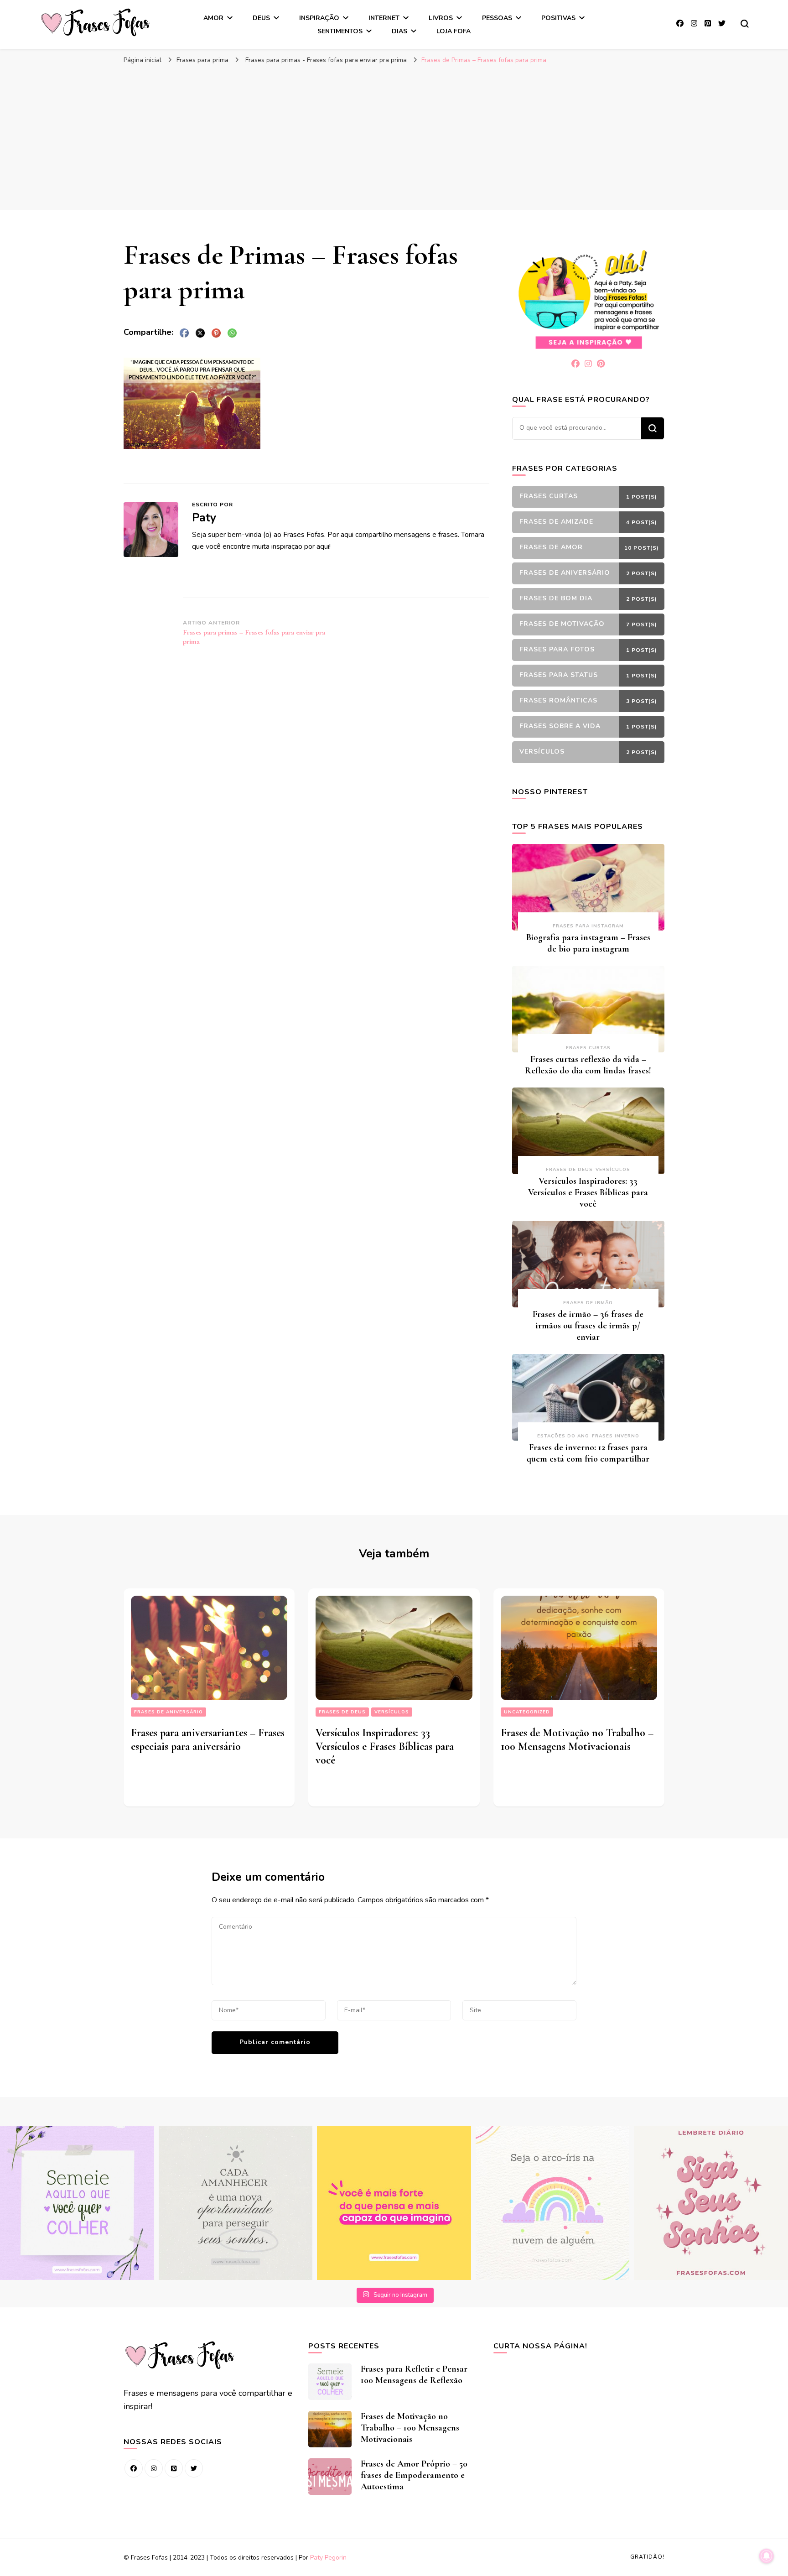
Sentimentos (340, 31)
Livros (441, 18)
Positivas (558, 18)
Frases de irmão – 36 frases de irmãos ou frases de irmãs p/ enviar (588, 1326)
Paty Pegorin (328, 2558)
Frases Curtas (588, 1048)
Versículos (613, 1170)
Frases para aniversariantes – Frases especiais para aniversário (208, 1740)
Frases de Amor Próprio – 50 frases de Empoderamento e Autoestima (414, 2475)
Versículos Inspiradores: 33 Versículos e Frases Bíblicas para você (588, 1192)
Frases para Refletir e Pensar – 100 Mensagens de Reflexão (417, 2375)
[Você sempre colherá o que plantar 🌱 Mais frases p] (77, 2203)
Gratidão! (647, 2557)
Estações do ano (563, 1436)
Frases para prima (202, 60)
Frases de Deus (569, 1170)
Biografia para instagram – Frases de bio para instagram (588, 943)
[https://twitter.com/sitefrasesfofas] (194, 2468)
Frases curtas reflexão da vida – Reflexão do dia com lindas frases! (588, 1065)
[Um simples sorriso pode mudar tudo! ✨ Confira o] (553, 2203)
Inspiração (319, 18)
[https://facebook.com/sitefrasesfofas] (134, 2468)
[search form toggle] (745, 24)
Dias (399, 31)
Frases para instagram (588, 926)
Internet (384, 18)
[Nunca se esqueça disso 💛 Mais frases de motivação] (394, 2203)
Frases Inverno (616, 1436)
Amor (213, 18)
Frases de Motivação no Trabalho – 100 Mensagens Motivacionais (577, 1740)
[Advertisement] (394, 137)
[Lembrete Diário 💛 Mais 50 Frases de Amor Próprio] (711, 2203)
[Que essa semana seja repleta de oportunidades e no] (236, 2203)
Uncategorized (527, 1712)
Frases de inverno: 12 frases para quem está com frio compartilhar (588, 1453)
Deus (261, 18)
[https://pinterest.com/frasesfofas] (174, 2468)
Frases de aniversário (168, 1712)
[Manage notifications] (767, 2556)
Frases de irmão (588, 1303)
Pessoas (497, 18)
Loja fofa (454, 31)
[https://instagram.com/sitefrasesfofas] (154, 2468)
